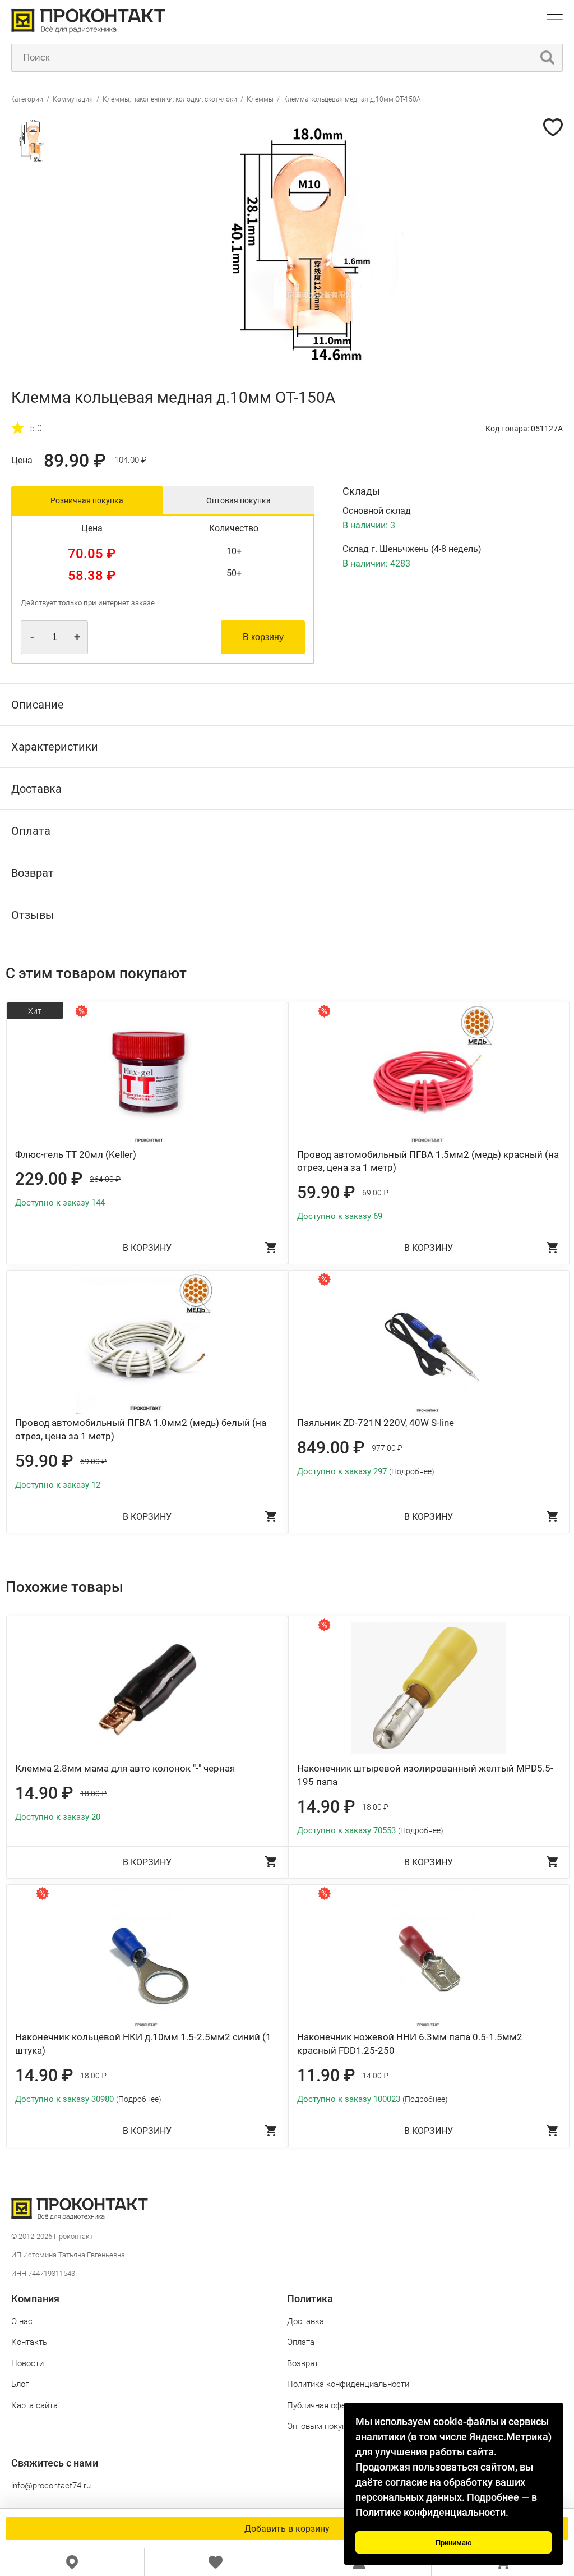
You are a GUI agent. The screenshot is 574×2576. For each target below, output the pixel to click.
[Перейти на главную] (88, 31)
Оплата (301, 2342)
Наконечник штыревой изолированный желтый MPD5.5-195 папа (425, 1775)
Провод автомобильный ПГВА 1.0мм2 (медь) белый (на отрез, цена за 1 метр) (141, 1429)
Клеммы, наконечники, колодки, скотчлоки (170, 99)
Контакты (30, 2342)
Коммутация (73, 99)
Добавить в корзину (287, 2529)
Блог (20, 2384)
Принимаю (454, 2543)
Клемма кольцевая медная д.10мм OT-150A (352, 99)
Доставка (305, 2321)
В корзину (263, 637)
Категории (27, 99)
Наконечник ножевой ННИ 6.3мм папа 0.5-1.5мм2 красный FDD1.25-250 (410, 2044)
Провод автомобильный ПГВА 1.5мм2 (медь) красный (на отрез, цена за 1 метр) (428, 1161)
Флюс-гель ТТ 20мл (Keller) (76, 1154)
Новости (27, 2363)
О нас (22, 2321)
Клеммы (260, 99)
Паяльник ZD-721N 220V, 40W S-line (376, 1423)
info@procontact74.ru (51, 2486)
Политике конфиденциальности (430, 2512)
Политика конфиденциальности (348, 2384)
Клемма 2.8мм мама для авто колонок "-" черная (125, 1768)
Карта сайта (34, 2405)
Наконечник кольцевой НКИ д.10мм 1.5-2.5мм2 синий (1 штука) (143, 2044)
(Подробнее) (412, 1471)
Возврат (303, 2363)
